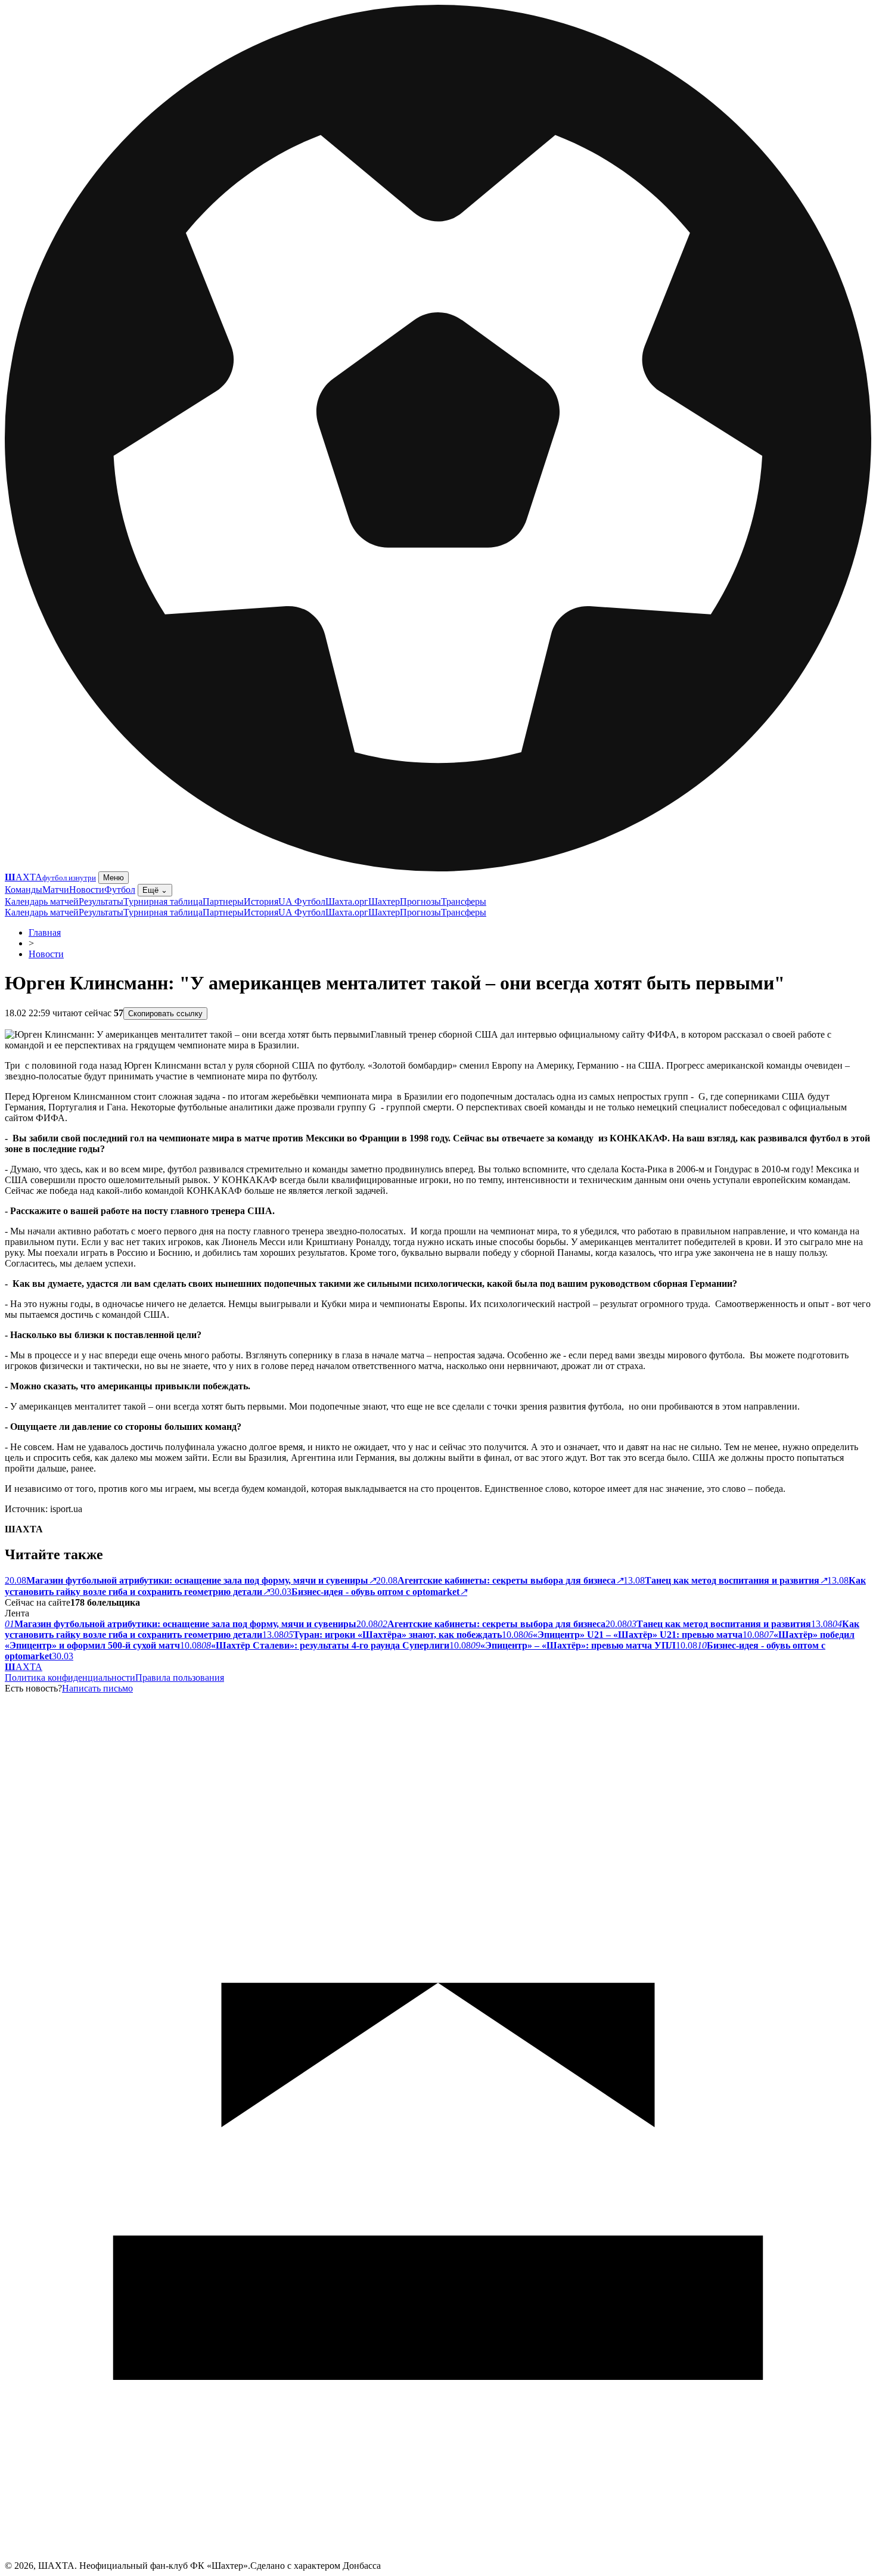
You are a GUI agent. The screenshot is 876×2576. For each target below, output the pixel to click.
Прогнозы (420, 901)
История (261, 901)
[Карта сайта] (438, 2557)
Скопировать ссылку (165, 1014)
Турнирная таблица (163, 901)
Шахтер (384, 901)
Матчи (56, 890)
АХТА (24, 1667)
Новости (87, 890)
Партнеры (223, 901)
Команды (24, 890)
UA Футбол (302, 901)
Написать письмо (97, 1688)
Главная (45, 932)
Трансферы (464, 901)
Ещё (155, 890)
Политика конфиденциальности (70, 1677)
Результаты (101, 901)
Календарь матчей (42, 901)
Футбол (120, 890)
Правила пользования (180, 1677)
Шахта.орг (347, 901)
